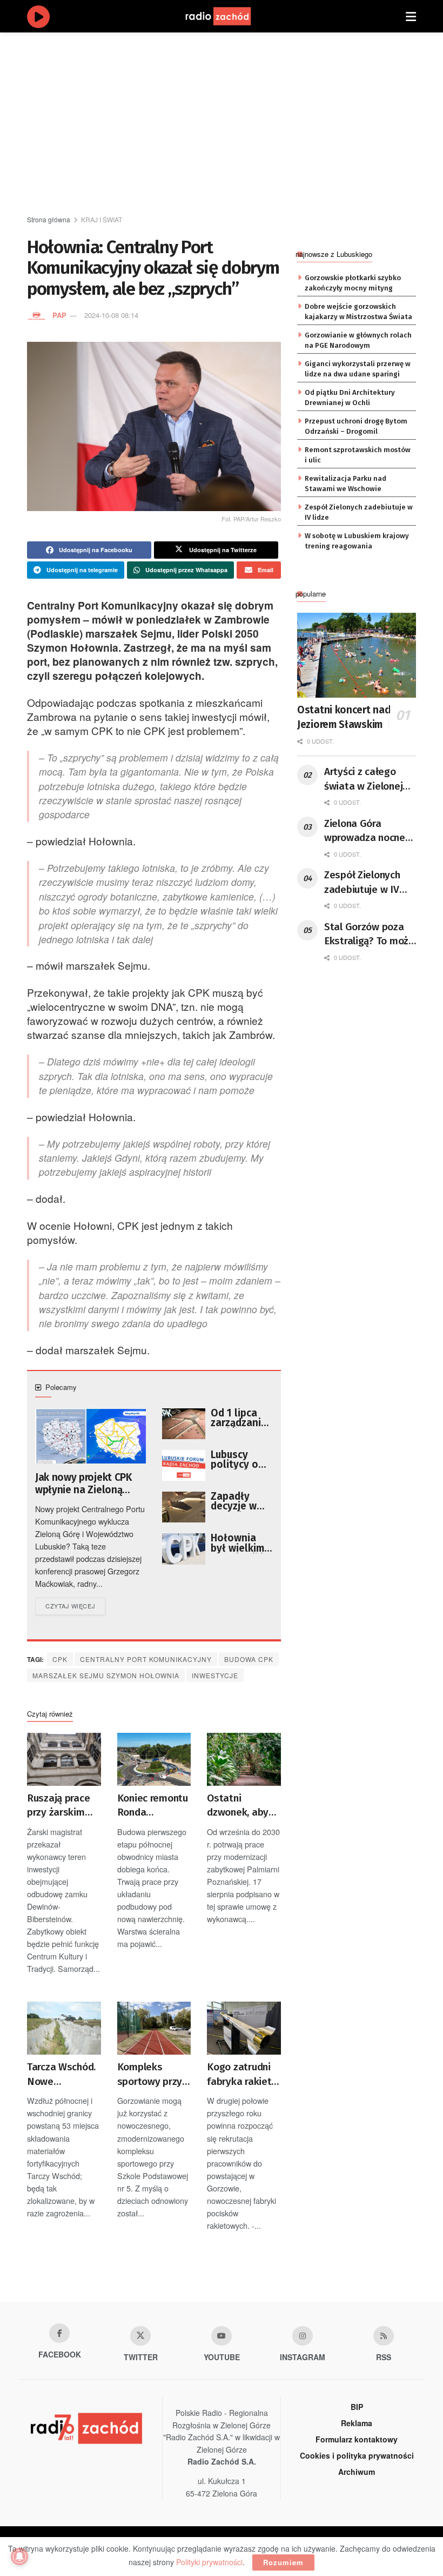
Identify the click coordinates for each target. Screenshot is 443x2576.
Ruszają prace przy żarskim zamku (58, 1806)
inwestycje (215, 1675)
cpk (60, 1659)
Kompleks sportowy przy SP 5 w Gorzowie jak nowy (150, 2075)
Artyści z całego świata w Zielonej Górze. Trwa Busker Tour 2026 (368, 779)
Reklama (357, 2423)
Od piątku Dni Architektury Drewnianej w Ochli (350, 397)
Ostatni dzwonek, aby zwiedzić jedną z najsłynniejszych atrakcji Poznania (244, 1806)
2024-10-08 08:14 (111, 315)
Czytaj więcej (75, 1605)
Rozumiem (283, 2562)
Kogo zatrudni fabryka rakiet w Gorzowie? (239, 2075)
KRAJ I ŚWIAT (102, 219)
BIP (357, 2407)
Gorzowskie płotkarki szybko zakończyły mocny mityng (353, 283)
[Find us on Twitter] (140, 2336)
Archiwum (357, 2472)
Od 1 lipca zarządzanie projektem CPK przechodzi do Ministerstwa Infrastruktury (242, 1418)
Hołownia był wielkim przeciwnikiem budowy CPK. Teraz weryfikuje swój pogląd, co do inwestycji (241, 1543)
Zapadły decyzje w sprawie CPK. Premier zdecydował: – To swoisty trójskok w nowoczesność (241, 1501)
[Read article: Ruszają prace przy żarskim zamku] (64, 1759)
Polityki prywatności (209, 2562)
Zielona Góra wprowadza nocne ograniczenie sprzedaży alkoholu (368, 831)
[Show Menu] (411, 16)
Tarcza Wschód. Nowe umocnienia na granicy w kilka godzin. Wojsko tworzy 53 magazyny (61, 2075)
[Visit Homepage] (229, 16)
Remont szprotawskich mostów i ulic (358, 455)
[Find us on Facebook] (59, 2333)
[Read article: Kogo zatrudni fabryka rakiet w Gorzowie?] (244, 2028)
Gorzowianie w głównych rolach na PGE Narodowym (358, 340)
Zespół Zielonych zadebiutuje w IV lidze (359, 512)
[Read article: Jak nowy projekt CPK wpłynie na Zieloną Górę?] (90, 1436)
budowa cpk (249, 1659)
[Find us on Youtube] (222, 2336)
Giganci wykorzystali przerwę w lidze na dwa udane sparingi (358, 369)
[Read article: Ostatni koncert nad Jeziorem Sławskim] (357, 655)
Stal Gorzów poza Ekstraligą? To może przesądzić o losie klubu (369, 935)
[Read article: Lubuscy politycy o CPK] (184, 1465)
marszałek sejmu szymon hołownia (106, 1675)
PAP (59, 315)
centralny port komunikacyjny (146, 1659)
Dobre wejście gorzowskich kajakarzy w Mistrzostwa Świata (358, 311)
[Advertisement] (235, 124)
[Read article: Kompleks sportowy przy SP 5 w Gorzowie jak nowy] (154, 2028)
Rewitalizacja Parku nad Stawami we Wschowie (345, 483)
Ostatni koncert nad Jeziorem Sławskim (344, 717)
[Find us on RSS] (384, 2336)
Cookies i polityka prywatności (357, 2455)
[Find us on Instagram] (303, 2336)
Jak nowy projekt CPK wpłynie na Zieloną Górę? (83, 1484)
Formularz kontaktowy (357, 2439)
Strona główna (49, 219)
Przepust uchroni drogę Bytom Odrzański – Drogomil (356, 426)
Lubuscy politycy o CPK (234, 1460)
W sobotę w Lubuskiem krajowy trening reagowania (357, 541)
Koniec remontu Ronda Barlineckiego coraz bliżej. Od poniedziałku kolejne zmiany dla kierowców (153, 1806)
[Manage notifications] (19, 2557)
